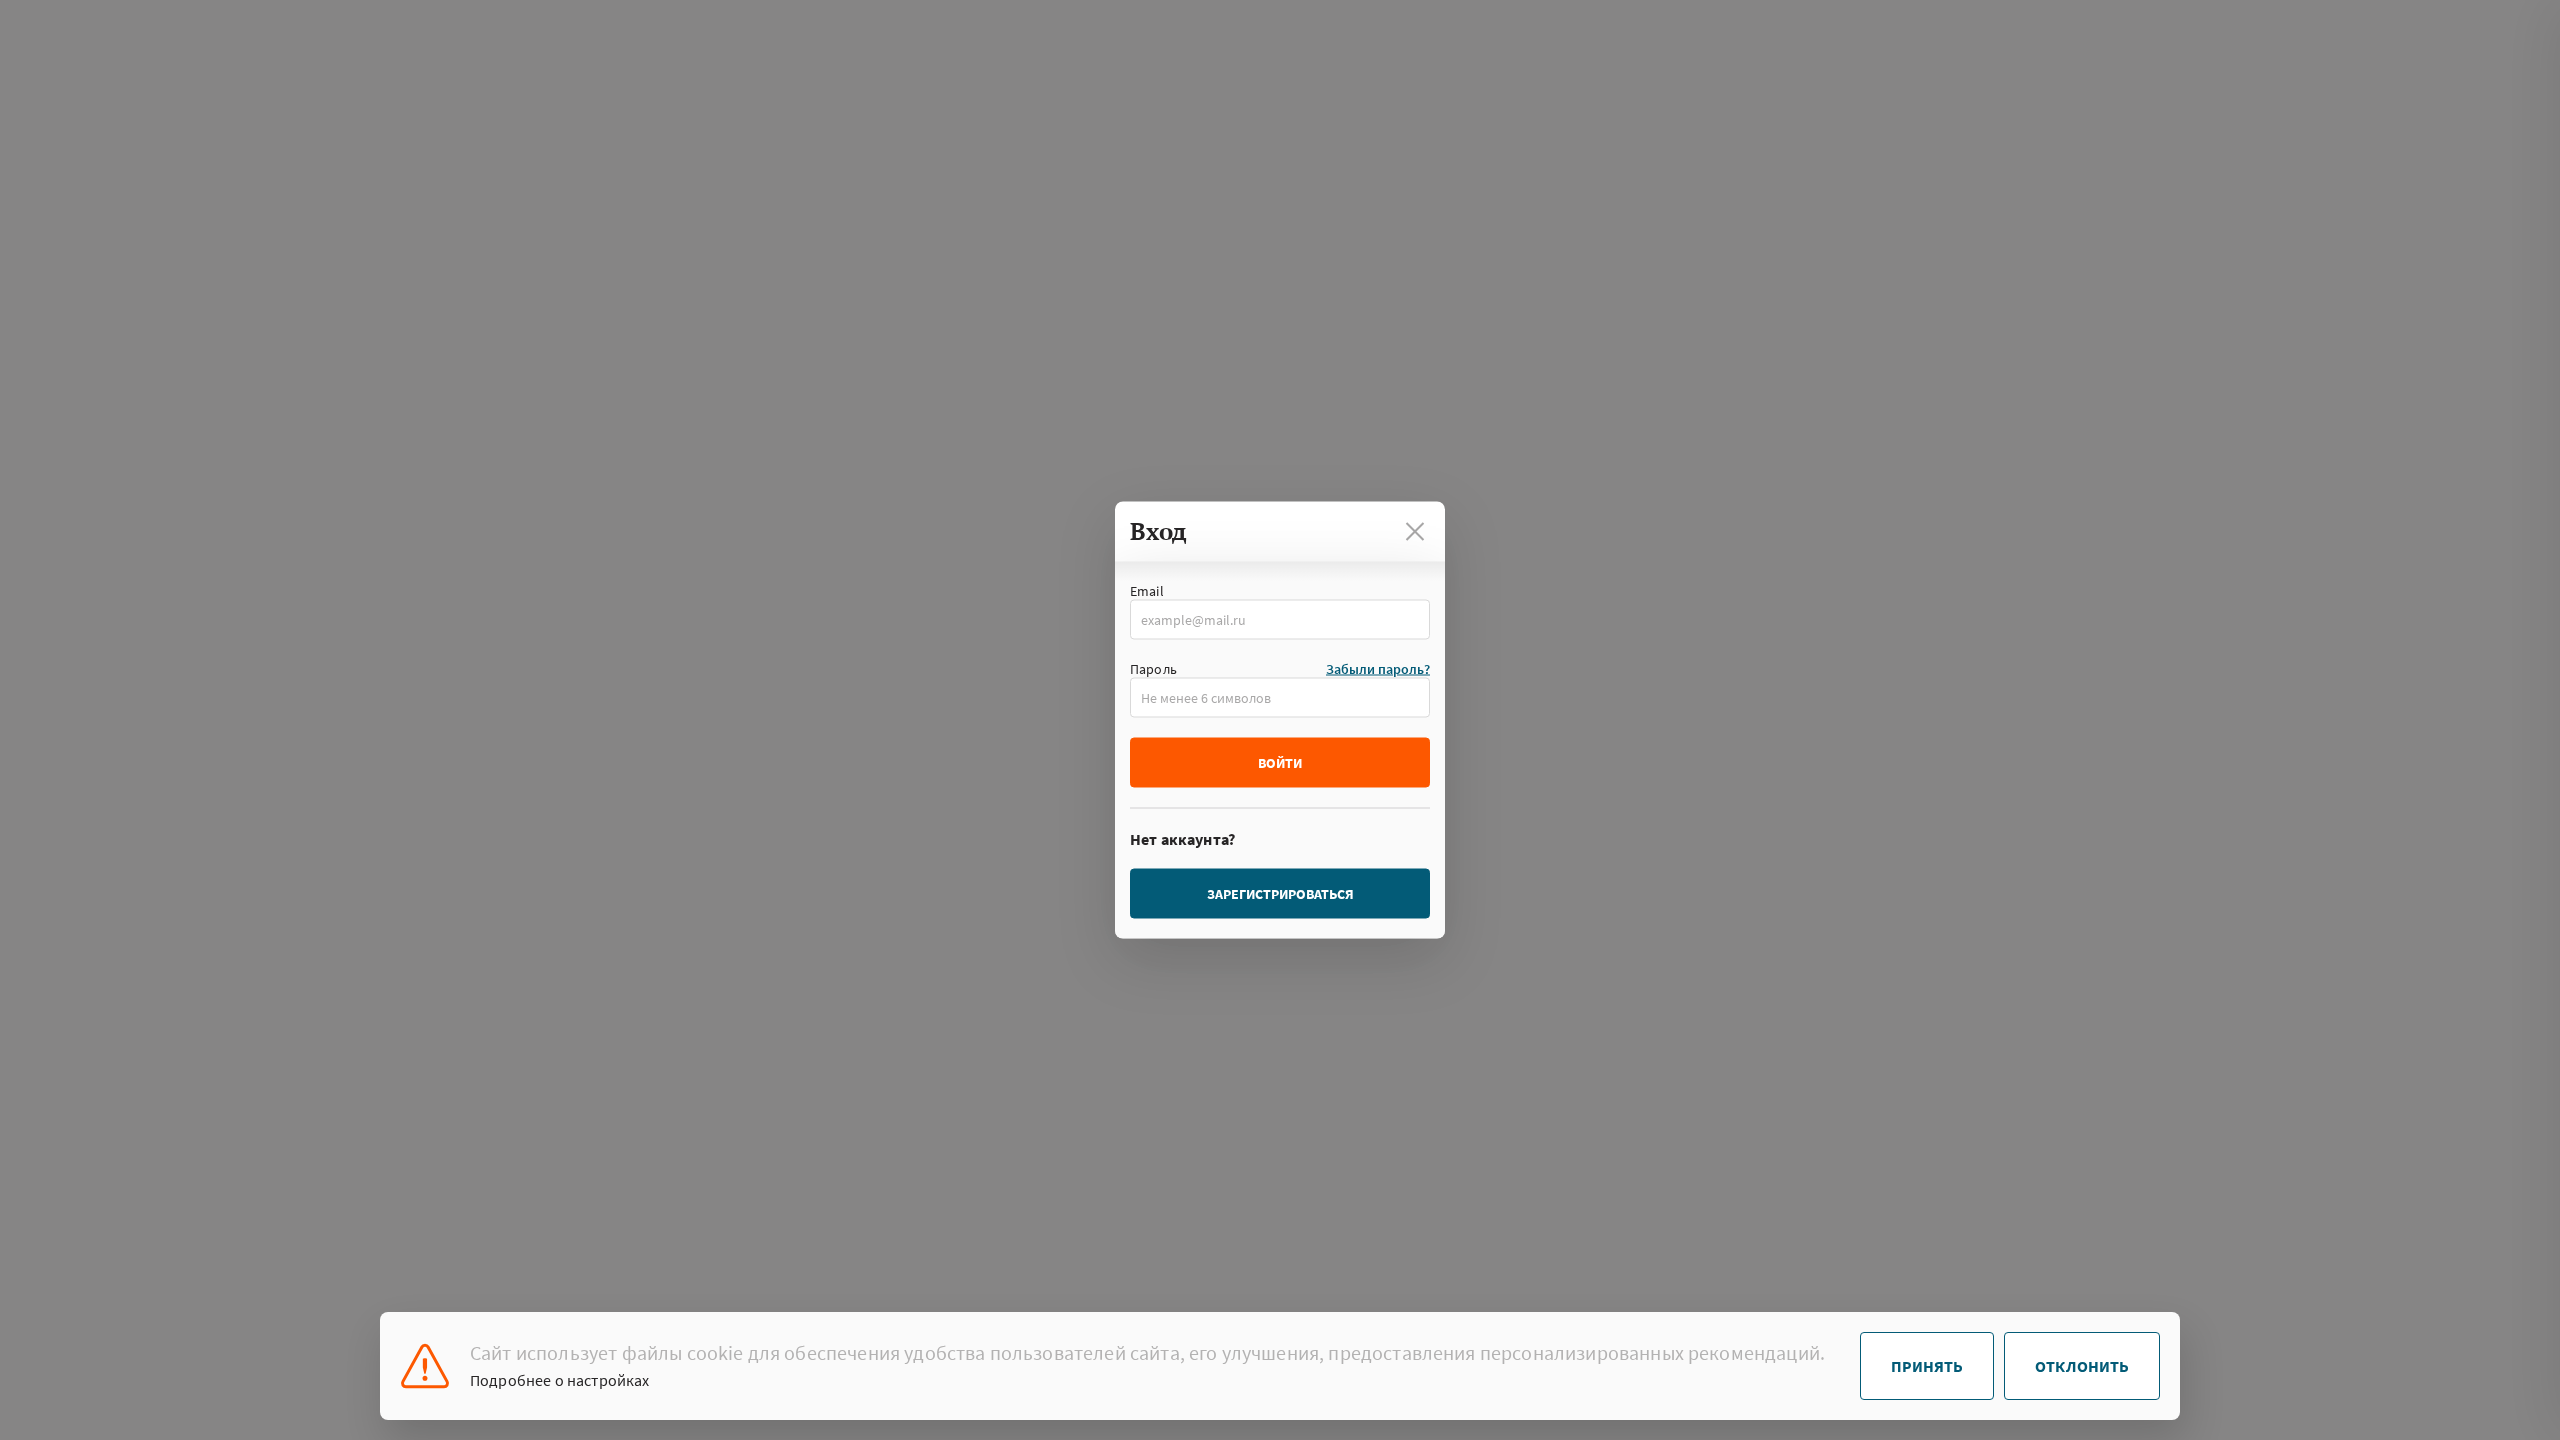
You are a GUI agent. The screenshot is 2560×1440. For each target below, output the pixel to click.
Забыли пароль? (1378, 669)
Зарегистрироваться (1280, 894)
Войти (1280, 763)
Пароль (1153, 669)
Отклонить (2082, 1366)
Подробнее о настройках (560, 1380)
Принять (1927, 1366)
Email (1147, 591)
